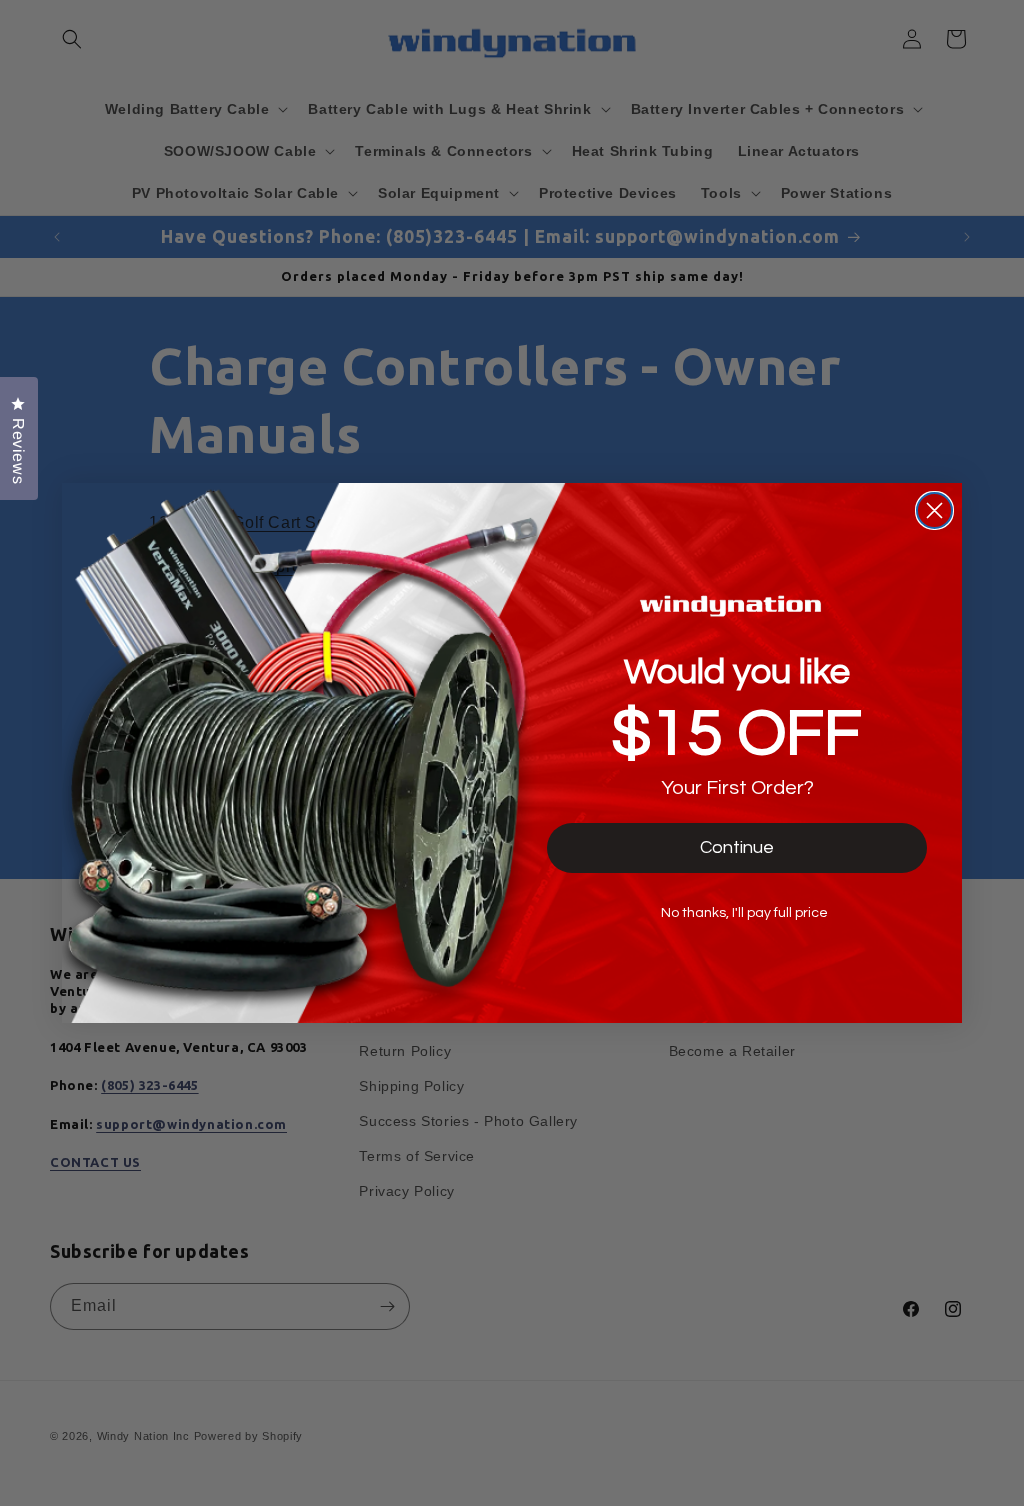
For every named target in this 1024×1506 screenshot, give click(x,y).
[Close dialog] (934, 510)
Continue (737, 847)
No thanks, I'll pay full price (744, 913)
